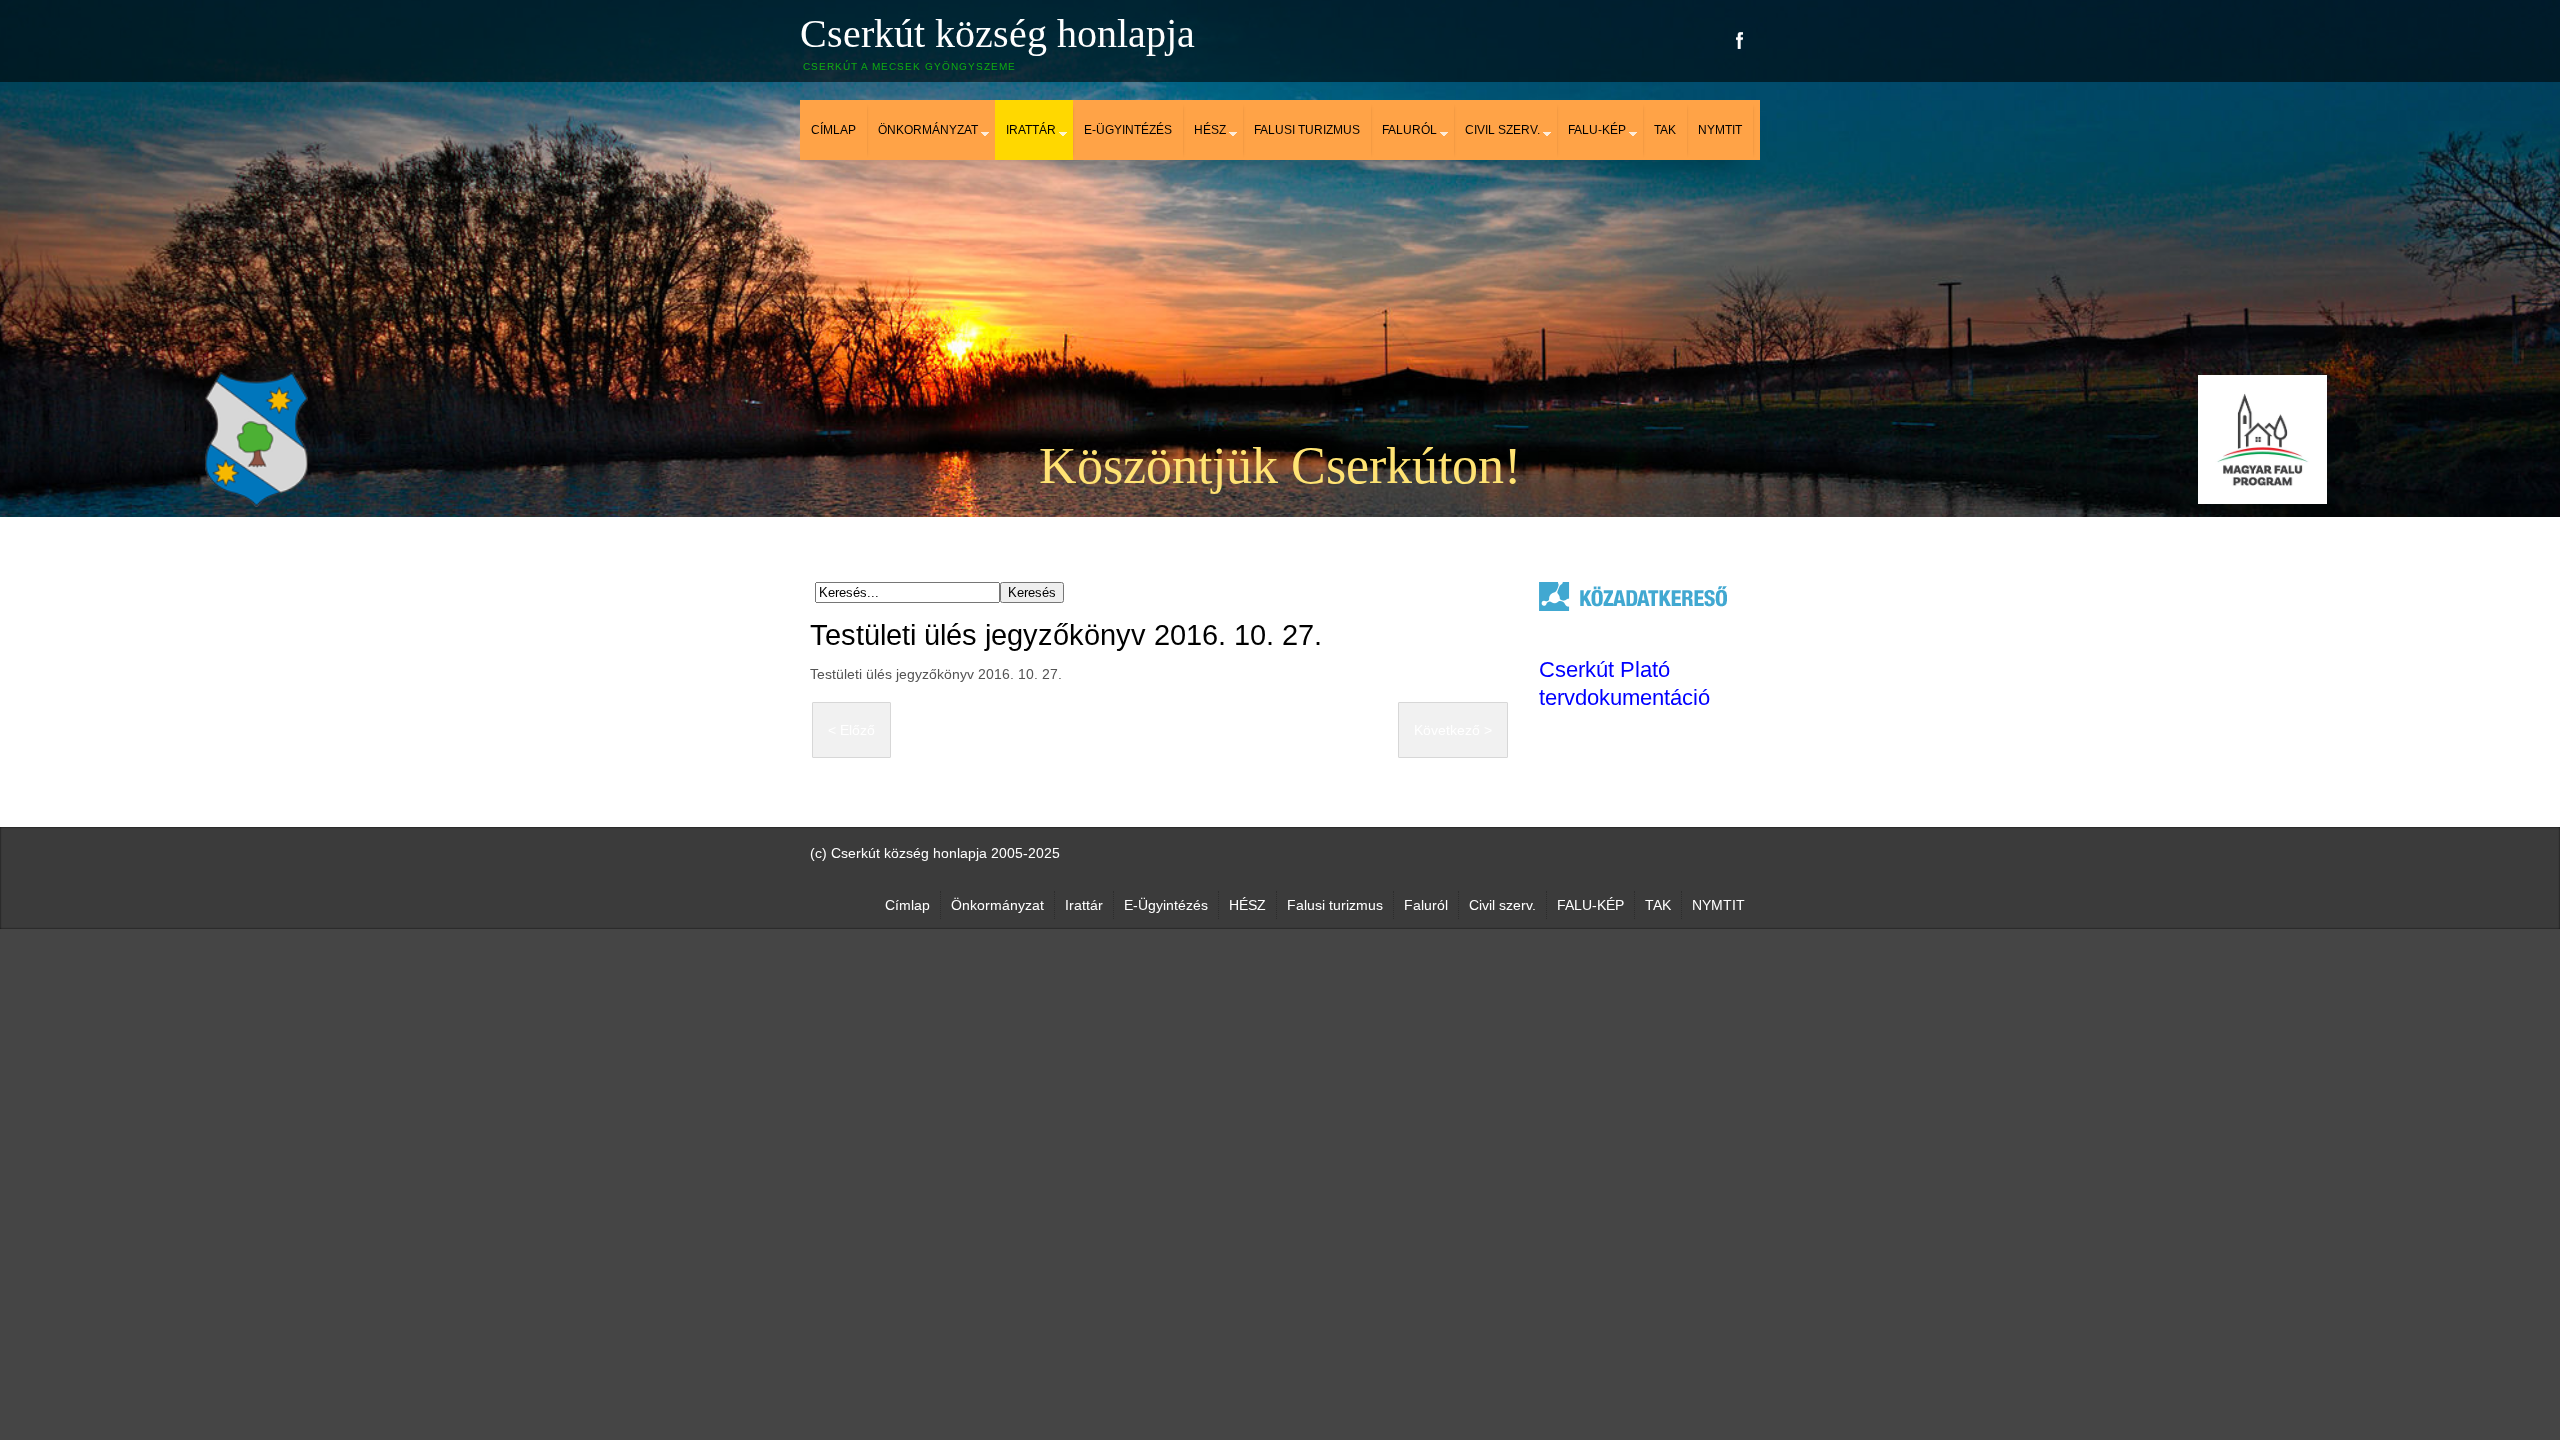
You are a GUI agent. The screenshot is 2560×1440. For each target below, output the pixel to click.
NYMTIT (1720, 130)
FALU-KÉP (1597, 130)
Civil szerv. (1502, 130)
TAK (1665, 130)
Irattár (1031, 130)
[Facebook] (1740, 40)
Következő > (1453, 730)
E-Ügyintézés (1128, 130)
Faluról (1409, 130)
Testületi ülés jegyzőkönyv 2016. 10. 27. (1066, 635)
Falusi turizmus (1307, 130)
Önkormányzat (928, 130)
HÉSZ (1210, 130)
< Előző (851, 730)
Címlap (833, 130)
